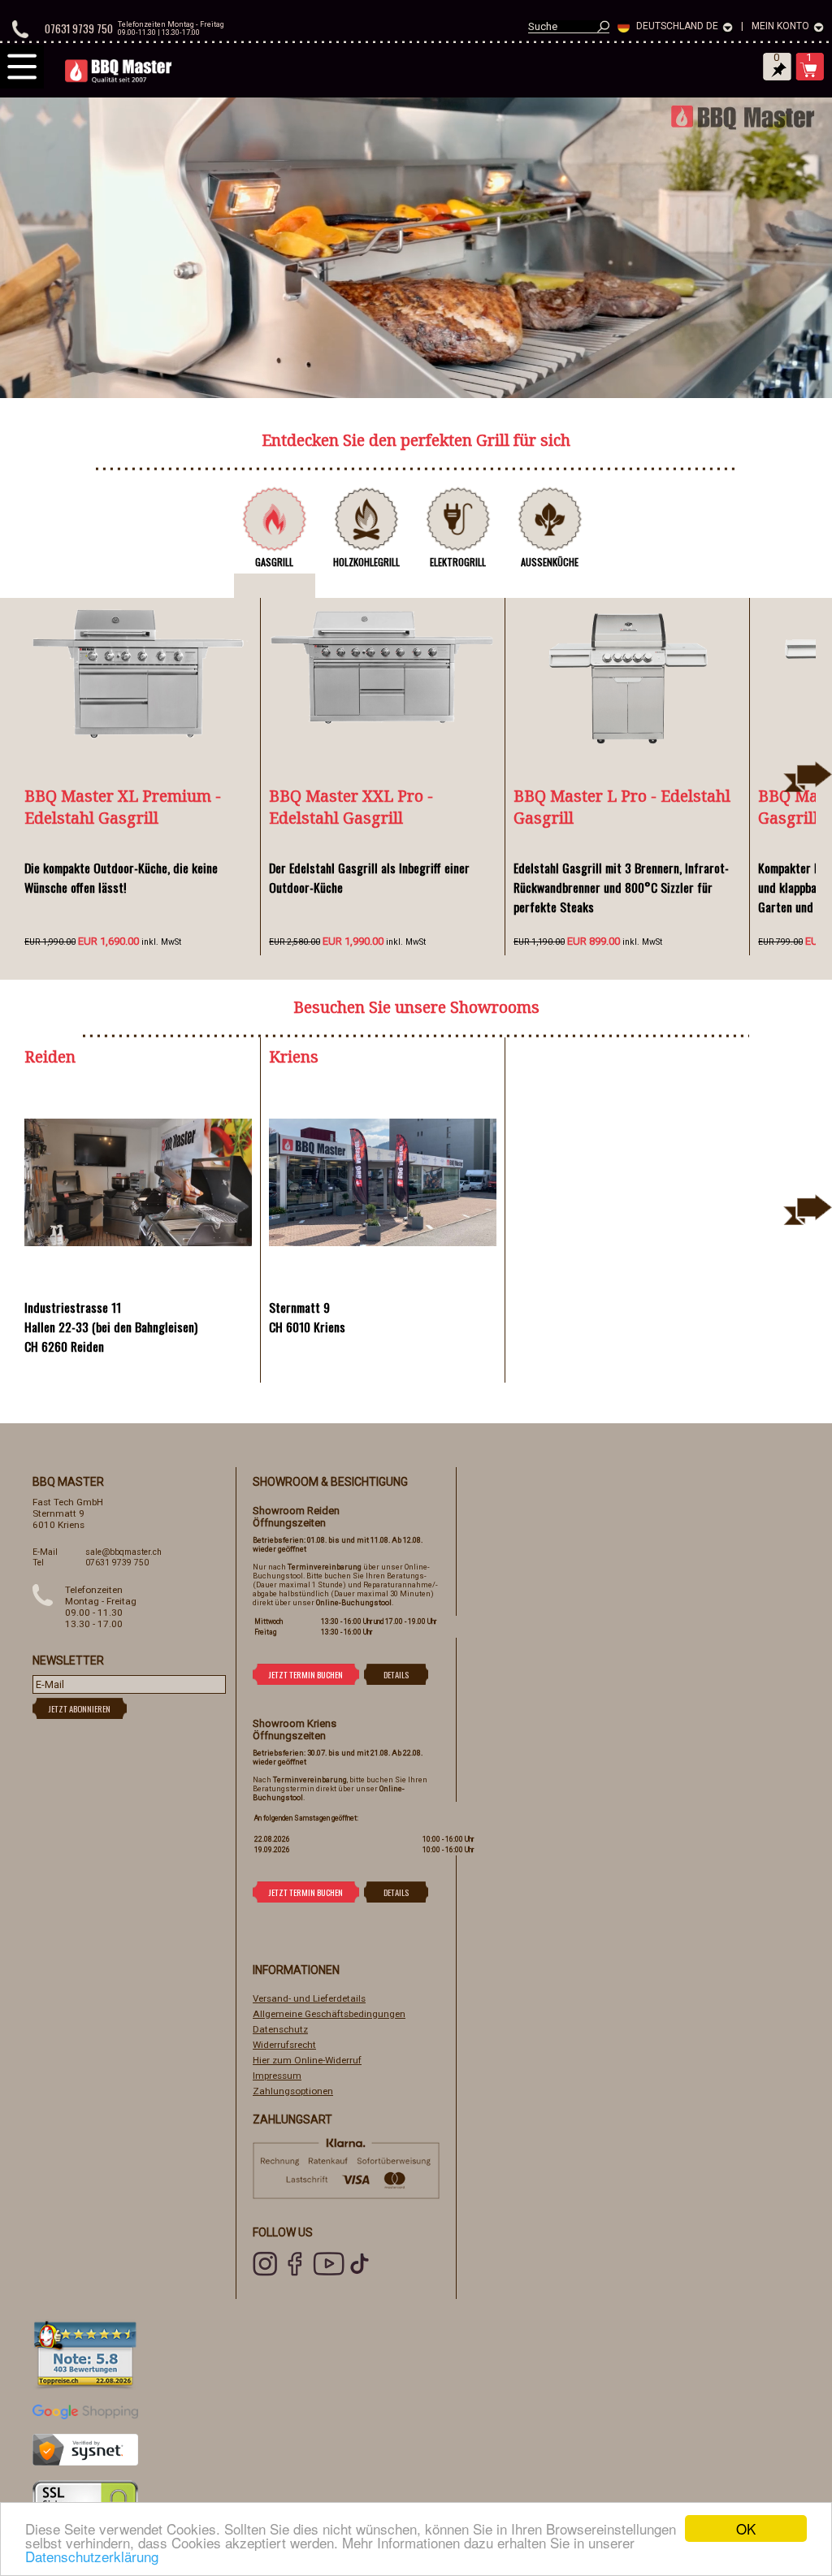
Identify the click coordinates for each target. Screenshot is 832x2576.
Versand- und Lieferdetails (309, 1998)
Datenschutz (280, 2029)
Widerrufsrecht (284, 2045)
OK (746, 2528)
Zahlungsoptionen (293, 2091)
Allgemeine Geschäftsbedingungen (329, 2014)
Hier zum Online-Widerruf (307, 2060)
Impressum (277, 2076)
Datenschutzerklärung (92, 2556)
